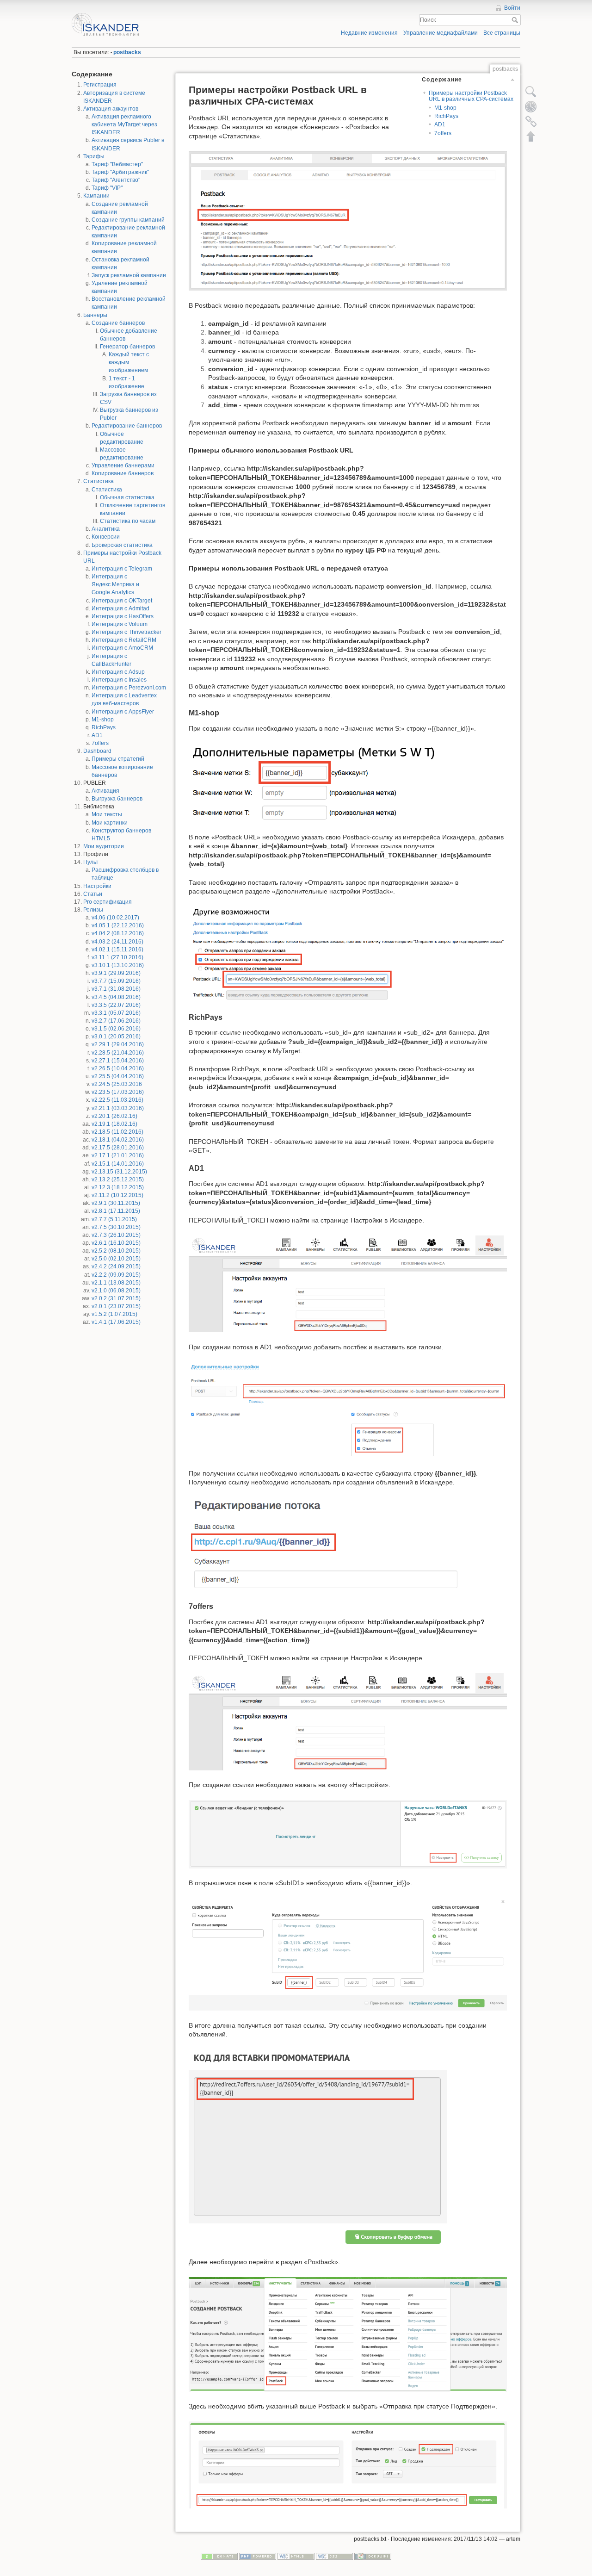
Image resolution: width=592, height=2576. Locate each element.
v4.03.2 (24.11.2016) (117, 942)
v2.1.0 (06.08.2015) (116, 1291)
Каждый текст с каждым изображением (129, 362)
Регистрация (100, 85)
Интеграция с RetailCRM (124, 640)
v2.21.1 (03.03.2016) (118, 1108)
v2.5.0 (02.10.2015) (116, 1259)
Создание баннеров (118, 323)
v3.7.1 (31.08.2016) (116, 989)
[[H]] (182, 15)
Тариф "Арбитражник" (120, 172)
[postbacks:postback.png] (348, 220)
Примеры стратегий (118, 759)
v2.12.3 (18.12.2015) (118, 1187)
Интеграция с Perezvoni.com (129, 688)
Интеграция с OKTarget (122, 601)
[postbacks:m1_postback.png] (348, 954)
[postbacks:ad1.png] (348, 1410)
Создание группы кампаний (128, 220)
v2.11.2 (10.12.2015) (117, 1195)
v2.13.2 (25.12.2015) (118, 1179)
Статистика (99, 481)
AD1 (97, 735)
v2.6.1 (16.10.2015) (116, 1243)
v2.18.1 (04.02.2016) (118, 1140)
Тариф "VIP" (107, 188)
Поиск (516, 20)
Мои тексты (107, 814)
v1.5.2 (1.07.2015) (114, 1314)
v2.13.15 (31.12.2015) (119, 1172)
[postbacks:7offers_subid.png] (348, 1954)
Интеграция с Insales (119, 680)
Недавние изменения (369, 33)
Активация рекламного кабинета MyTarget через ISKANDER (124, 124)
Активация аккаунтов (111, 109)
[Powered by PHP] (258, 2556)
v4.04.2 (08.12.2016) (118, 933)
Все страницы (502, 33)
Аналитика (106, 529)
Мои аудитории (104, 846)
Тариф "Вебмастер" (117, 164)
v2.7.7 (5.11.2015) (114, 1219)
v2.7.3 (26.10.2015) (116, 1235)
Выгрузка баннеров (117, 799)
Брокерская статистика (122, 545)
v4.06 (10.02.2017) (115, 918)
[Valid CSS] (334, 2556)
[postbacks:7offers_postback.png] (348, 2464)
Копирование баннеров (123, 473)
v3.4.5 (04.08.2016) (116, 997)
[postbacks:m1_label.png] (313, 782)
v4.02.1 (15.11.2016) (117, 950)
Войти (512, 8)
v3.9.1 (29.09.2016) (116, 973)
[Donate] (219, 2556)
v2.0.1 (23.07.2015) (116, 1306)
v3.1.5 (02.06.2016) (116, 1029)
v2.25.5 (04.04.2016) (118, 1076)
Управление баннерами (123, 466)
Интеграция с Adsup (118, 672)
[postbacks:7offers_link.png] (318, 2148)
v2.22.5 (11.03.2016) (117, 1100)
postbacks (127, 52)
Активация (105, 791)
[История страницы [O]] (531, 106)
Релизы (93, 910)
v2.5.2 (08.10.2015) (116, 1251)
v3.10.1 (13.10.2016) (118, 965)
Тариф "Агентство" (116, 180)
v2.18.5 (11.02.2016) (117, 1132)
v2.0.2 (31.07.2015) (116, 1298)
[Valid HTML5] (296, 2556)
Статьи (93, 894)
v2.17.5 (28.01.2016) (118, 1148)
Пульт (91, 862)
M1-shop (103, 720)
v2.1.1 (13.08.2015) (116, 1283)
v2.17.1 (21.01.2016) (118, 1155)
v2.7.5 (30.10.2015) (116, 1227)
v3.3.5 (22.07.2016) (116, 1005)
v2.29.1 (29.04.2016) (118, 1044)
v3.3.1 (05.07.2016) (116, 1013)
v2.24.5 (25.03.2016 (117, 1084)
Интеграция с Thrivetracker (126, 632)
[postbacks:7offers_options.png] (348, 1834)
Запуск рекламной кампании (129, 275)
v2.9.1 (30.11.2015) (116, 1203)
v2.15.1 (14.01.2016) (118, 1164)
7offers (100, 743)
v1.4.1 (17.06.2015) (116, 1322)
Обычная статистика (127, 497)
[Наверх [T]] (531, 136)
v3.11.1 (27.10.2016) (117, 957)
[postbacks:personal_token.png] (348, 1283)
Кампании (96, 196)
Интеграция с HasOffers (123, 616)
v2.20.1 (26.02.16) (114, 1116)
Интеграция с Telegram (122, 569)
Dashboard (97, 751)
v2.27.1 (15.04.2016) (118, 1061)
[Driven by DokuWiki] (373, 2556)
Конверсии (106, 537)
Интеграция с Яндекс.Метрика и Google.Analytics (115, 584)
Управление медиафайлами (441, 33)
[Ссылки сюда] (531, 121)
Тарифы (94, 156)
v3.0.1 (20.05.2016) (116, 1037)
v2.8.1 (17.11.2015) (116, 1211)
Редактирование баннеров (127, 426)
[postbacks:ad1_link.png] (324, 1544)
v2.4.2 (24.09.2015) (116, 1266)
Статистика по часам (128, 521)
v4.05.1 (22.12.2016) (118, 925)
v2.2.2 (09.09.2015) (116, 1275)
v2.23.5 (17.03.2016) (118, 1092)
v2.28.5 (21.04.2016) (118, 1053)
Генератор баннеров (127, 347)
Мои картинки (110, 823)
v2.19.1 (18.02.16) (114, 1124)
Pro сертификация (108, 902)
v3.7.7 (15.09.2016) (116, 981)
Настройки (97, 886)
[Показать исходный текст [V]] (531, 92)
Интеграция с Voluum (120, 624)
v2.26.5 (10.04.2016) (118, 1068)
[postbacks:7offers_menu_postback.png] (348, 2334)
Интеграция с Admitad (120, 608)
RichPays (104, 727)
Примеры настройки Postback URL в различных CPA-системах (471, 96)
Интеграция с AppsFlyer (123, 712)
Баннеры (95, 315)
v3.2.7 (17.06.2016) (116, 1021)
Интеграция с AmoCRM (122, 648)
